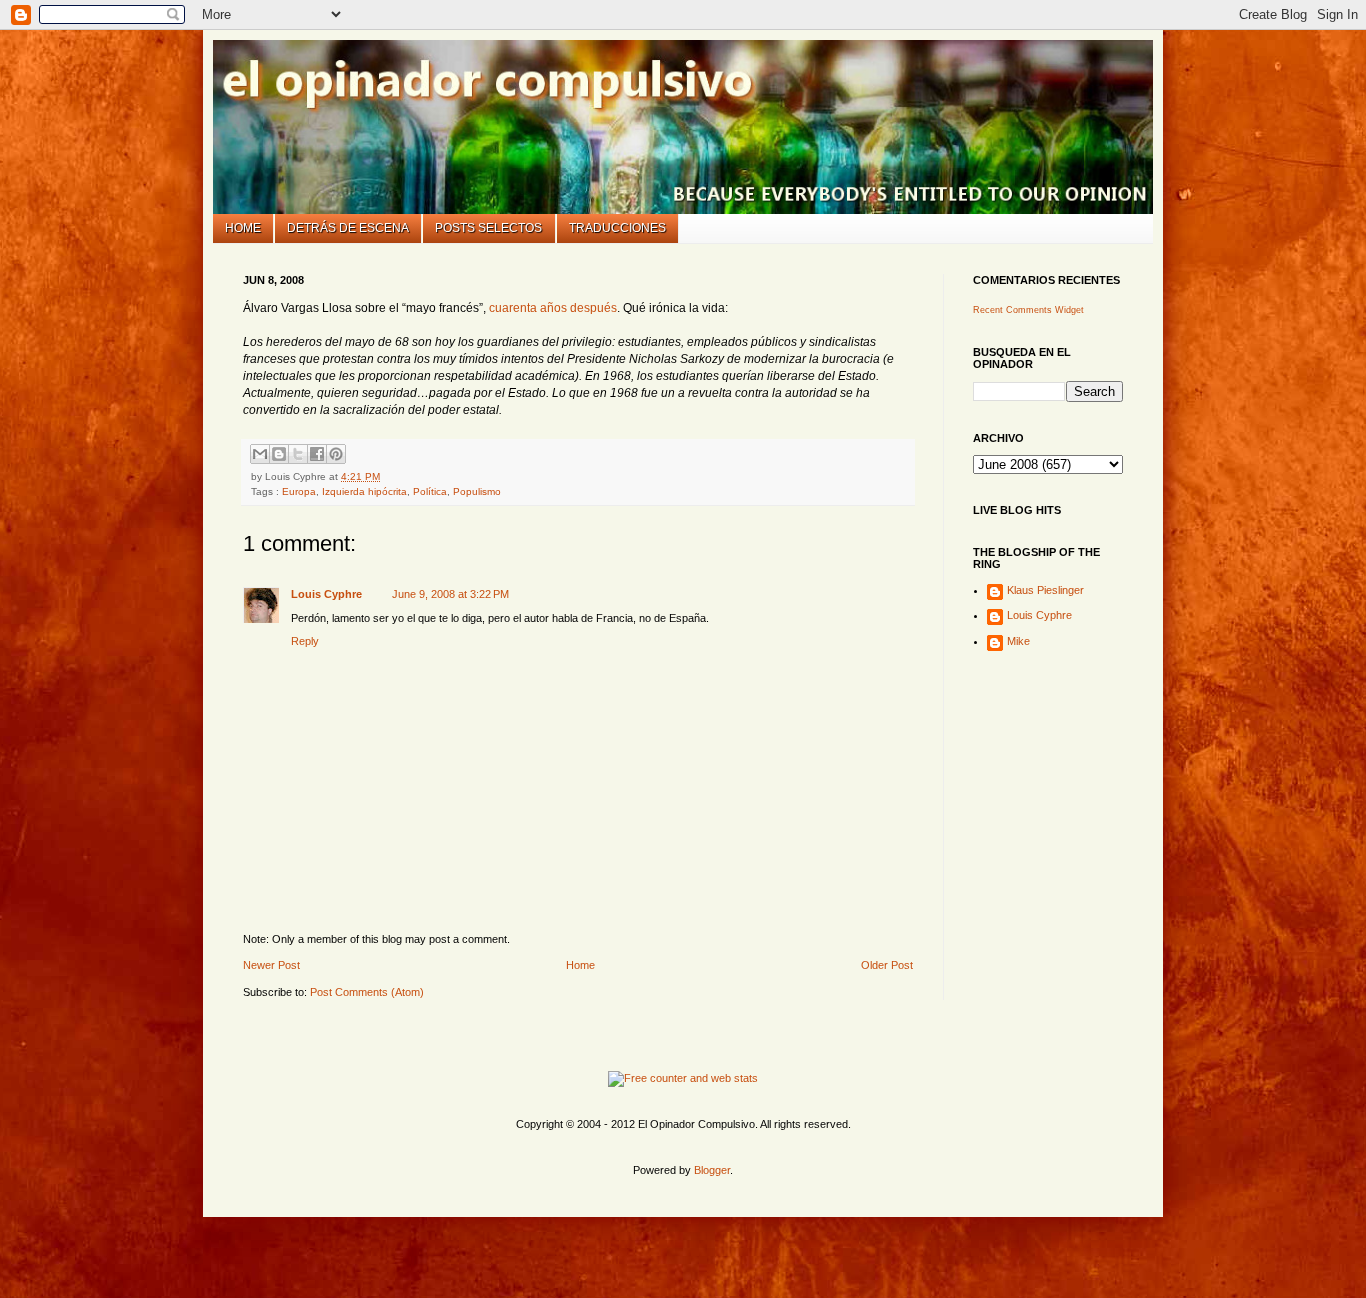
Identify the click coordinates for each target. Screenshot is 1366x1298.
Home (243, 228)
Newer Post (271, 965)
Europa (299, 491)
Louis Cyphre (326, 594)
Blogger (712, 1170)
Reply (305, 641)
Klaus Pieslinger (1045, 590)
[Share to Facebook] (317, 454)
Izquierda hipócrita (364, 491)
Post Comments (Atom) (367, 992)
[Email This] (260, 454)
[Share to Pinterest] (336, 454)
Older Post (887, 965)
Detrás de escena (348, 228)
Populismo (477, 491)
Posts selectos (488, 228)
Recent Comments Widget (1028, 310)
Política (430, 491)
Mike (1018, 641)
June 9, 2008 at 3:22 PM (450, 594)
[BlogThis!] (279, 454)
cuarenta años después (553, 308)
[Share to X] (298, 454)
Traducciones (617, 228)
